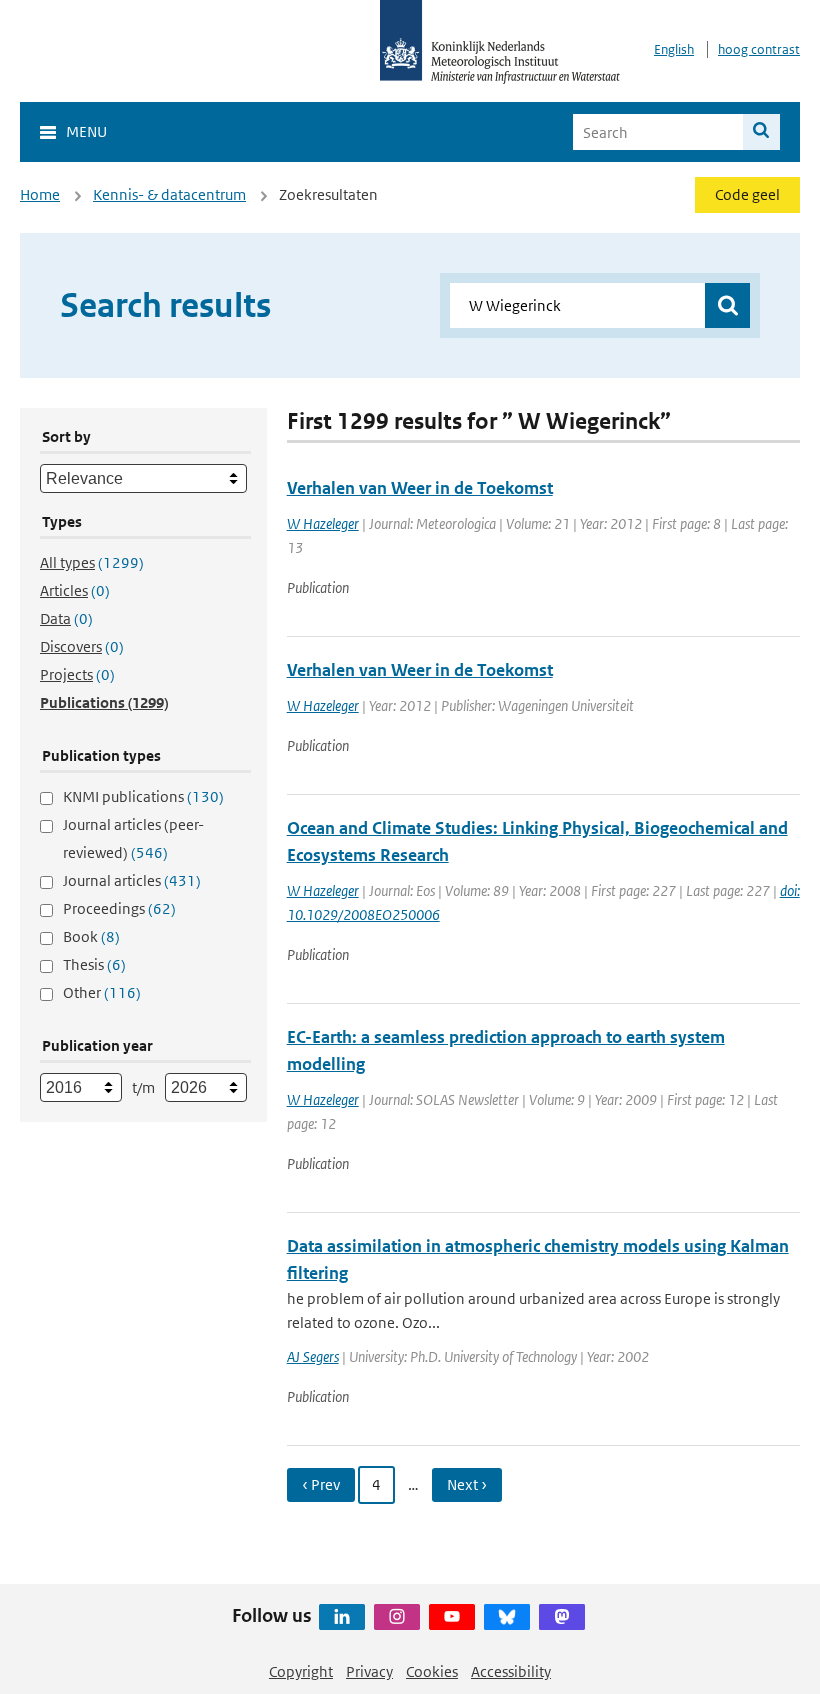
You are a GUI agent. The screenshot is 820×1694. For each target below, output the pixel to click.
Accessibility (511, 1671)
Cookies (432, 1671)
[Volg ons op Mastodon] (562, 1617)
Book (91, 936)
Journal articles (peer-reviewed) (133, 838)
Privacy (369, 1671)
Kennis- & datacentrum (169, 194)
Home (40, 194)
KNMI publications (143, 796)
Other (102, 992)
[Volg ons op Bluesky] (507, 1617)
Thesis (94, 964)
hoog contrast (759, 49)
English (674, 49)
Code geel (747, 194)
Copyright (301, 1671)
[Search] (761, 132)
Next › (467, 1484)
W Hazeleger (323, 523)
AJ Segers (313, 1356)
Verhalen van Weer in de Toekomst (420, 488)
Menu (86, 131)
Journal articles (132, 880)
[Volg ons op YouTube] (452, 1617)
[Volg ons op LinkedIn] (342, 1617)
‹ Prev (321, 1484)
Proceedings (119, 908)
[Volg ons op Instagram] (397, 1617)
